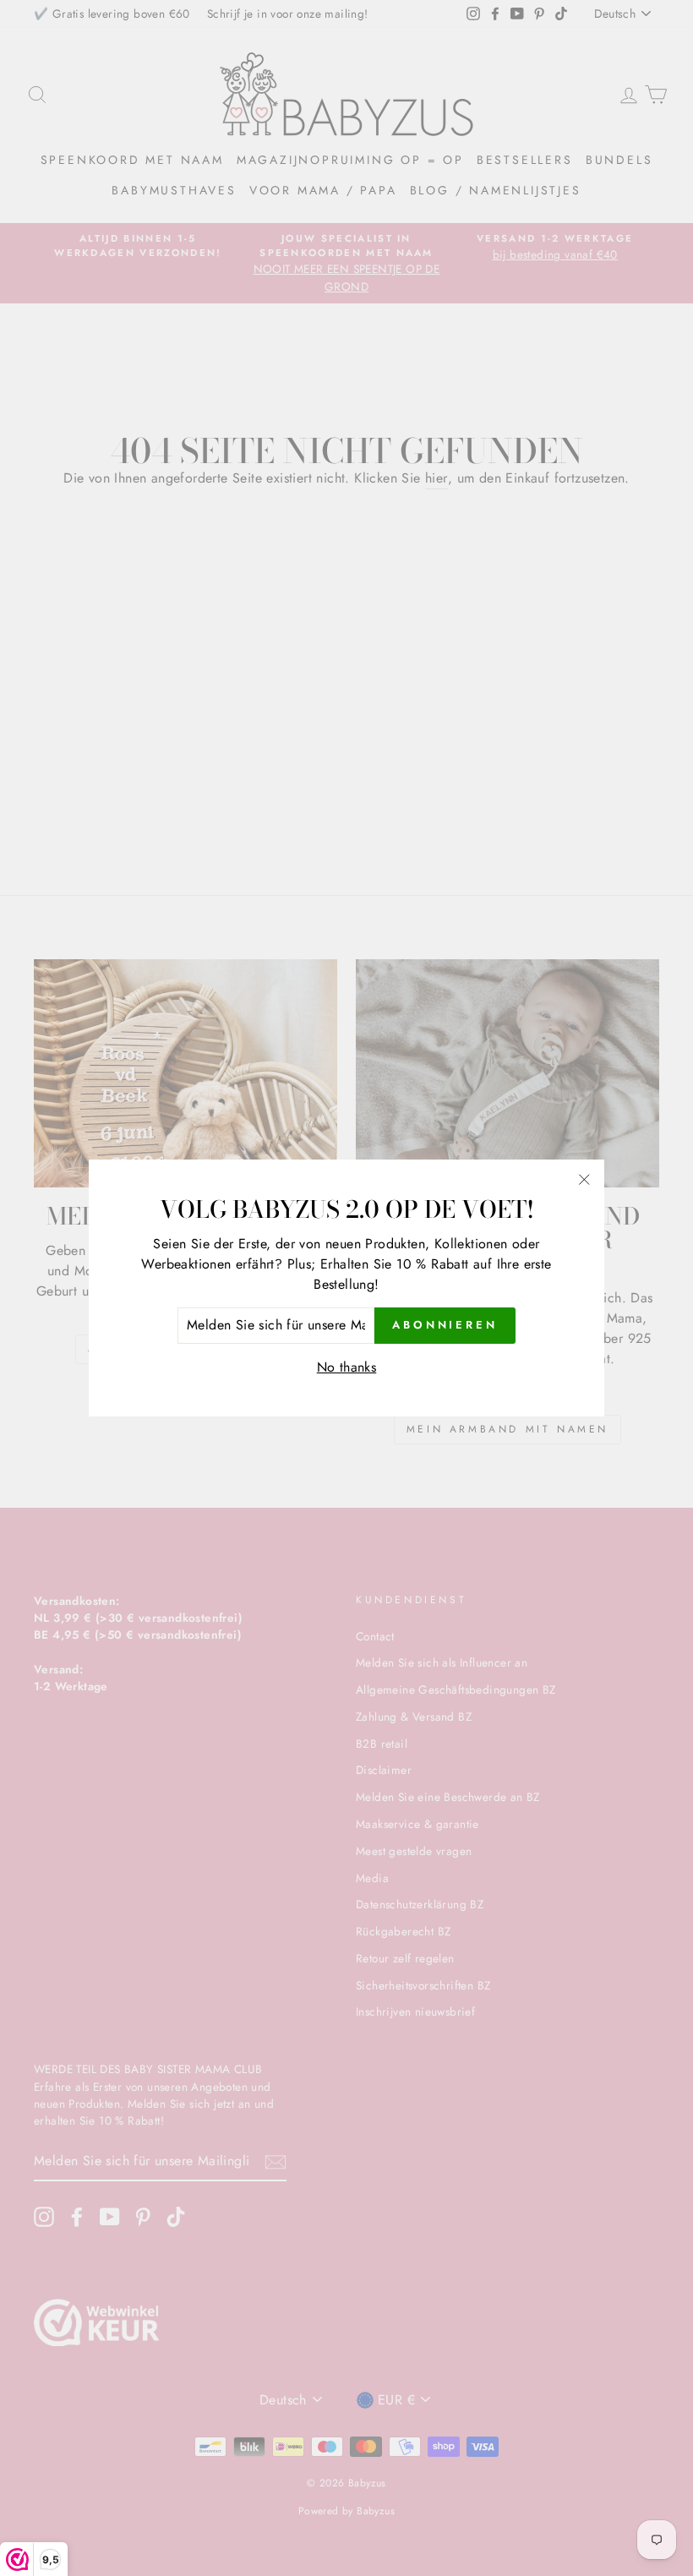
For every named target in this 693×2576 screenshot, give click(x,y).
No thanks (347, 1367)
